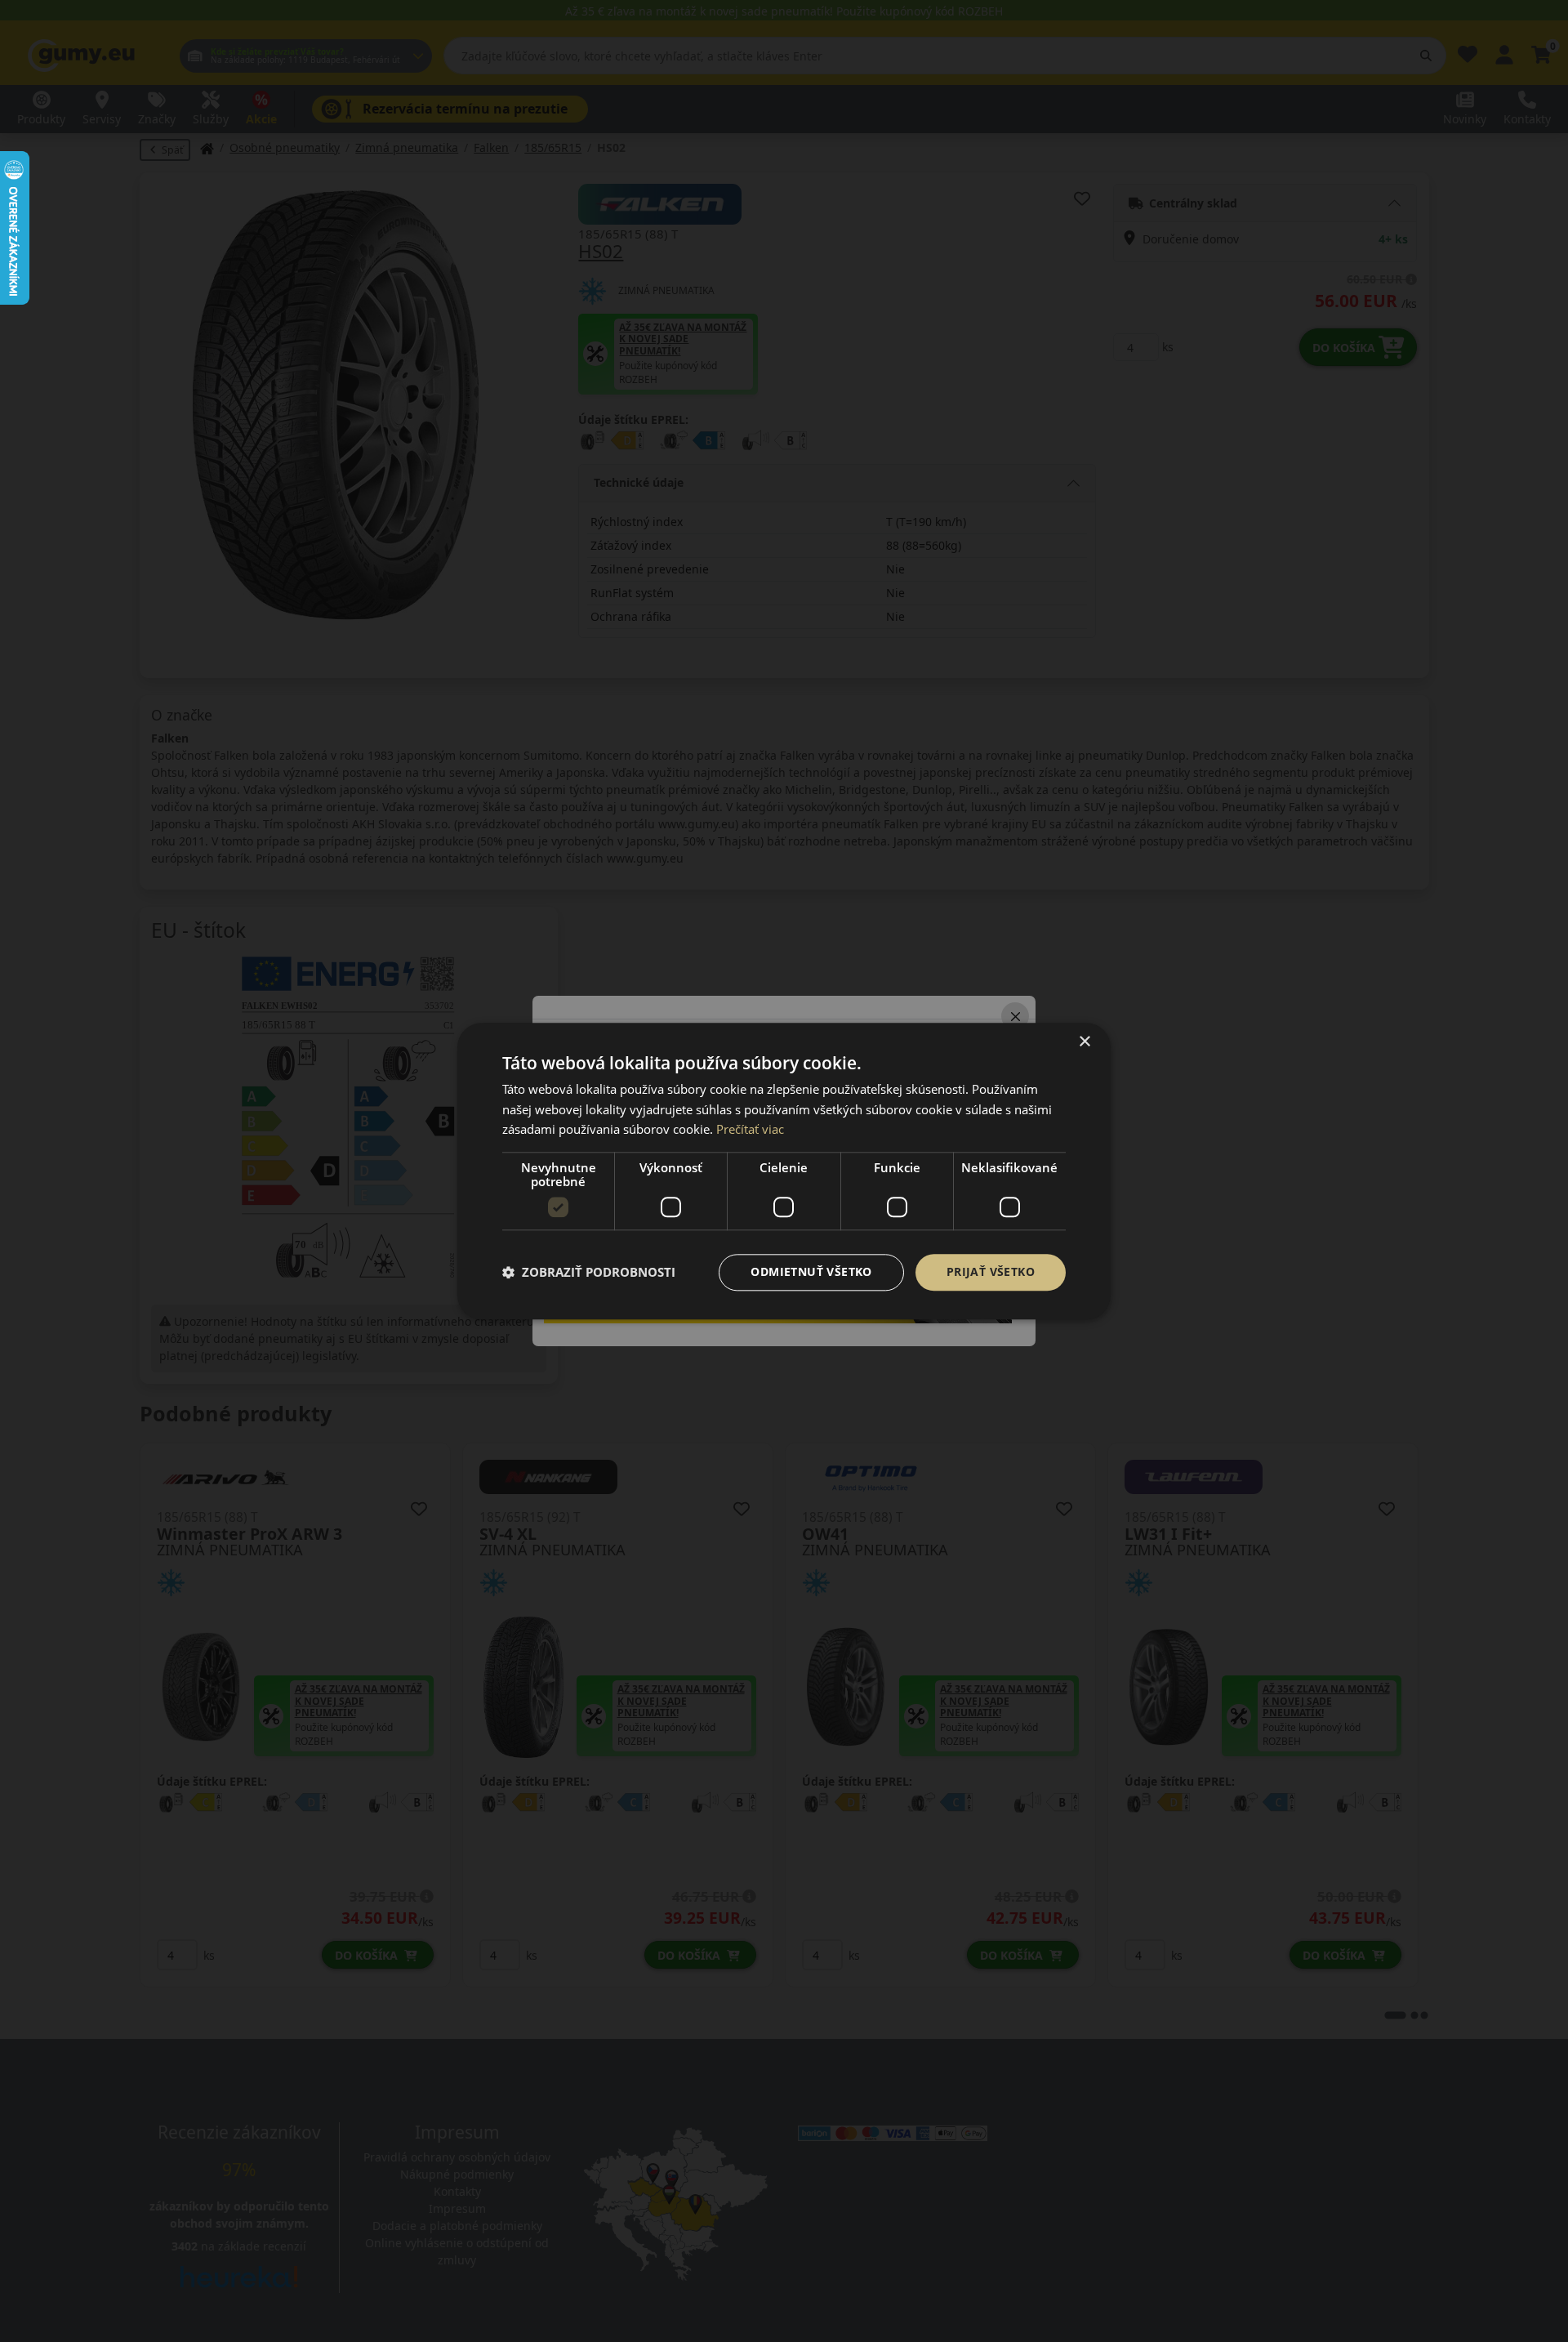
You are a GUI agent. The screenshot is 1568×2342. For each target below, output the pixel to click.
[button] (589, 1273)
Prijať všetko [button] (991, 1271)
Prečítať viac (750, 1130)
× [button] (1084, 1042)
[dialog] (784, 1171)
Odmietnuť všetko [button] (811, 1271)
